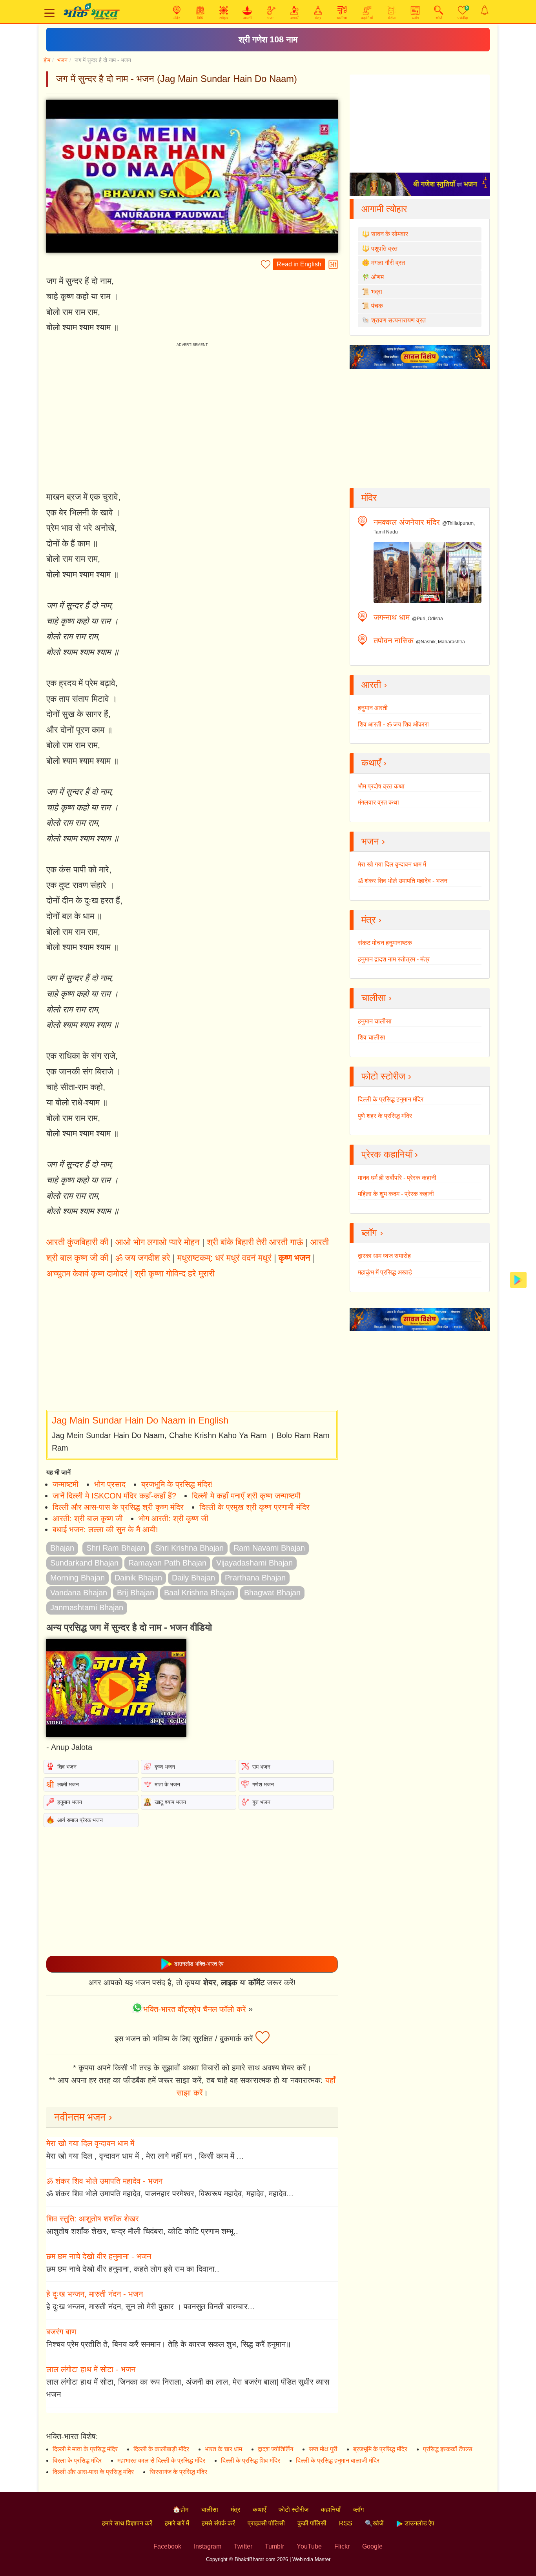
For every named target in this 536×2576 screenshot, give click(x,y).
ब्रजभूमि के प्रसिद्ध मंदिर (380, 2449)
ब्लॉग (358, 2510)
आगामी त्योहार (384, 209)
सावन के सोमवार (390, 234)
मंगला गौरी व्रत (388, 263)
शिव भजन (67, 1767)
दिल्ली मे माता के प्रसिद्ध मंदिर (85, 2449)
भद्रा (377, 292)
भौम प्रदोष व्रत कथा (381, 786)
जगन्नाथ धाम (392, 617)
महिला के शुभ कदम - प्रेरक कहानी (396, 1194)
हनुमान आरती (373, 708)
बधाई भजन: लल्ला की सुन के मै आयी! (105, 1529)
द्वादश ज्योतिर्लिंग (275, 2449)
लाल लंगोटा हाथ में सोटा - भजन (91, 2369)
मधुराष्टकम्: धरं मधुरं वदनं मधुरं (224, 1258)
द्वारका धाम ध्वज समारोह (384, 1256)
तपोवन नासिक (394, 641)
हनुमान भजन (70, 1802)
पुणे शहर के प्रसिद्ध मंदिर (385, 1116)
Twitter (243, 2546)
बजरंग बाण (61, 2332)
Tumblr (274, 2546)
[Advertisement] (192, 1345)
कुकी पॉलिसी (312, 2523)
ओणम (377, 277)
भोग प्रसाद (110, 1484)
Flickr (342, 2546)
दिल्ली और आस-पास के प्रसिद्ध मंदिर (93, 2472)
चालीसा (210, 2510)
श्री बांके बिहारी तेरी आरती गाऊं (255, 1242)
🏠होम (180, 2510)
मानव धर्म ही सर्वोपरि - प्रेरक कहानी (397, 1178)
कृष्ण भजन (294, 1258)
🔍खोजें (374, 2523)
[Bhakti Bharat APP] (518, 1279)
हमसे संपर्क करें (218, 2523)
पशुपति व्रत (384, 248)
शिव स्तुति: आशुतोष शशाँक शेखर (93, 2219)
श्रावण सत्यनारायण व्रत (398, 320)
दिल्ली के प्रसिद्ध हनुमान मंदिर (391, 1099)
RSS (346, 2523)
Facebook (167, 2546)
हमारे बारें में (177, 2523)
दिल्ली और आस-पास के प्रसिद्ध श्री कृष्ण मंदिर (118, 1507)
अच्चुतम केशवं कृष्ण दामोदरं (87, 1273)
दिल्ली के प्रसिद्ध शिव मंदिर (251, 2460)
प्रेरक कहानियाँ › (390, 1154)
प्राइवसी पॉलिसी (266, 2523)
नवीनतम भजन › (83, 2117)
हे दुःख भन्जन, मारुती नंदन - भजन (95, 2294)
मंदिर (369, 498)
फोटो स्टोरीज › (386, 1076)
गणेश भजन (263, 1784)
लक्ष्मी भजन (68, 1784)
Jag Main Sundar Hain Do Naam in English (140, 1420)
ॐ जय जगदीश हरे (143, 1258)
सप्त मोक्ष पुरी (323, 2449)
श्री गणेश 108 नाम (268, 39)
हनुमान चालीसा (375, 1021)
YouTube (309, 2546)
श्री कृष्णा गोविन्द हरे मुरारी (175, 1273)
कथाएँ (259, 2510)
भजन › (373, 841)
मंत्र (235, 2510)
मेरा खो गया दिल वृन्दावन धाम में (90, 2143)
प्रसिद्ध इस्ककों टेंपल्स (448, 2449)
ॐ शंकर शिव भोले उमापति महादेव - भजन (104, 2181)
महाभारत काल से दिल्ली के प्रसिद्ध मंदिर (161, 2460)
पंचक (377, 306)
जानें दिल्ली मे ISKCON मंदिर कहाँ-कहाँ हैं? (114, 1496)
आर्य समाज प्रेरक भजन (80, 1820)
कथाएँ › (374, 763)
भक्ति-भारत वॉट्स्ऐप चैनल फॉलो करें (195, 2009)
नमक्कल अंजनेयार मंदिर (407, 522)
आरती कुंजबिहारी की (77, 1242)
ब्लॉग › (372, 1233)
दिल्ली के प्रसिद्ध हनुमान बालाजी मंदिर (338, 2460)
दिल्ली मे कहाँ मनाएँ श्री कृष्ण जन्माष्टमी (246, 1496)
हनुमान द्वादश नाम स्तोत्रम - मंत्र (394, 959)
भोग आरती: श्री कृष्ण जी (173, 1518)
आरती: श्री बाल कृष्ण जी (88, 1518)
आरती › (374, 685)
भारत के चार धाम (223, 2449)
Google (372, 2546)
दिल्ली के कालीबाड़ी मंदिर (161, 2449)
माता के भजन (167, 1784)
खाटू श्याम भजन (170, 1802)
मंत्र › (371, 920)
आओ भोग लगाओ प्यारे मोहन (158, 1242)
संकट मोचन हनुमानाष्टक (385, 943)
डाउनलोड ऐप (419, 2523)
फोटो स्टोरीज (294, 2510)
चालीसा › (376, 998)
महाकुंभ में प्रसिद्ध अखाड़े (385, 1272)
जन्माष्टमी (66, 1484)
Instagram (208, 2546)
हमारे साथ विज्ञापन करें (127, 2523)
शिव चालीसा (372, 1037)
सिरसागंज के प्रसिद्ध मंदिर (178, 2472)
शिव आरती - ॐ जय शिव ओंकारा (393, 724)
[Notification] (485, 10)
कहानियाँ (331, 2510)
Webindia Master (311, 2559)
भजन (62, 60)
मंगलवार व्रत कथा (378, 802)
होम (47, 60)
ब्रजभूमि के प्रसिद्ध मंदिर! (177, 1484)
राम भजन (261, 1767)
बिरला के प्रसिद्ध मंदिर (77, 2460)
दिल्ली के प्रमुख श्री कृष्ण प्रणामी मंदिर (254, 1507)
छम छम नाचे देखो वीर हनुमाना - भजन (99, 2256)
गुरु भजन (261, 1802)
